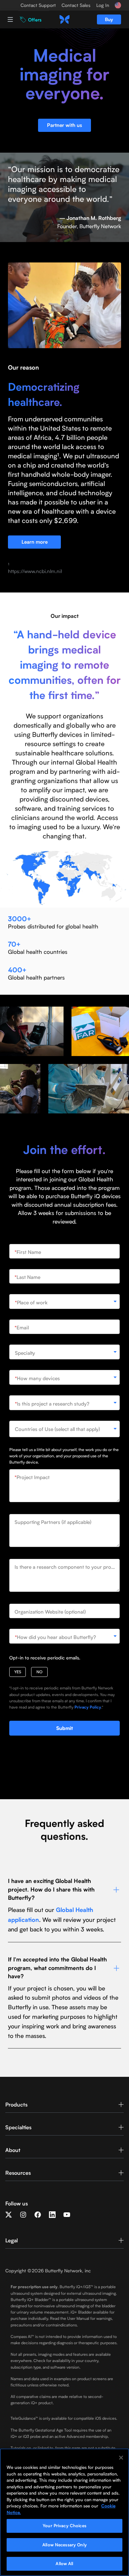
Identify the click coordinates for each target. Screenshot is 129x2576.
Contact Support (38, 5)
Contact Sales (76, 5)
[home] (64, 19)
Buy (109, 19)
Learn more (35, 542)
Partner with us (64, 125)
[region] (64, 2512)
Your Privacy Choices (64, 2526)
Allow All (64, 2563)
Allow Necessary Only (64, 2545)
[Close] (121, 2458)
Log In (103, 5)
